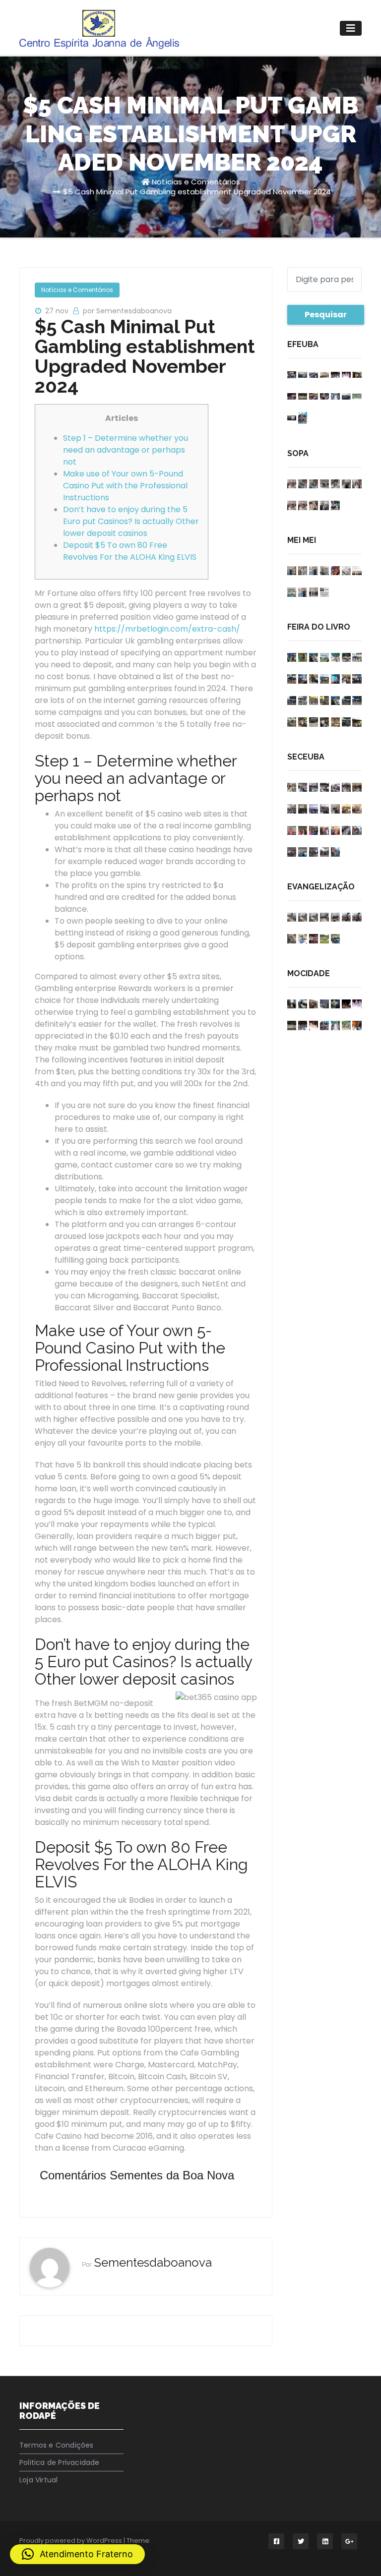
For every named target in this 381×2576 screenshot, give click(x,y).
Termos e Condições (57, 2445)
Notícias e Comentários (196, 182)
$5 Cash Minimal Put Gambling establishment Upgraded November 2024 (197, 192)
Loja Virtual (38, 2480)
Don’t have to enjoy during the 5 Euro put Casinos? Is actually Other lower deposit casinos (131, 521)
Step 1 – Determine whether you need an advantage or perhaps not (126, 450)
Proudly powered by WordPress (71, 2541)
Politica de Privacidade (60, 2462)
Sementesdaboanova (153, 2262)
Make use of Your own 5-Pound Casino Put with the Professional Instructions (125, 486)
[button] (77, 2554)
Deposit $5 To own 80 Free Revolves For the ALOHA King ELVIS (130, 551)
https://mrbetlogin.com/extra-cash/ (167, 629)
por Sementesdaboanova (127, 311)
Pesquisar (326, 315)
